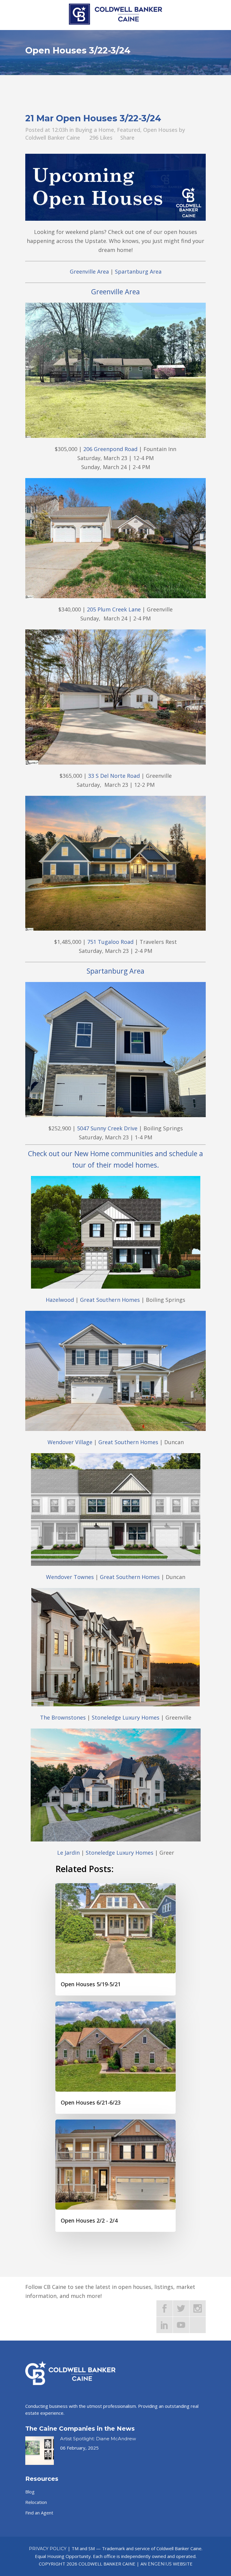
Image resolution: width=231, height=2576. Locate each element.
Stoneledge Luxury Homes (126, 1717)
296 (101, 138)
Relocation (36, 2502)
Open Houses (160, 130)
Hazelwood (60, 1300)
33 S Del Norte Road (114, 776)
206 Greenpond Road (110, 449)
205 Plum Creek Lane (114, 609)
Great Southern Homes (110, 1300)
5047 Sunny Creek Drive (107, 1128)
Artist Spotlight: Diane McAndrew (98, 2439)
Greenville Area (89, 271)
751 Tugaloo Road (110, 942)
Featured (129, 130)
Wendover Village (70, 1442)
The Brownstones (63, 1717)
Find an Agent (39, 2513)
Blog (30, 2492)
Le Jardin (68, 1853)
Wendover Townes (70, 1577)
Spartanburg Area (138, 271)
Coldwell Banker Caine (53, 138)
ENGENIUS (160, 2564)
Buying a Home (95, 130)
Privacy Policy (48, 2549)
